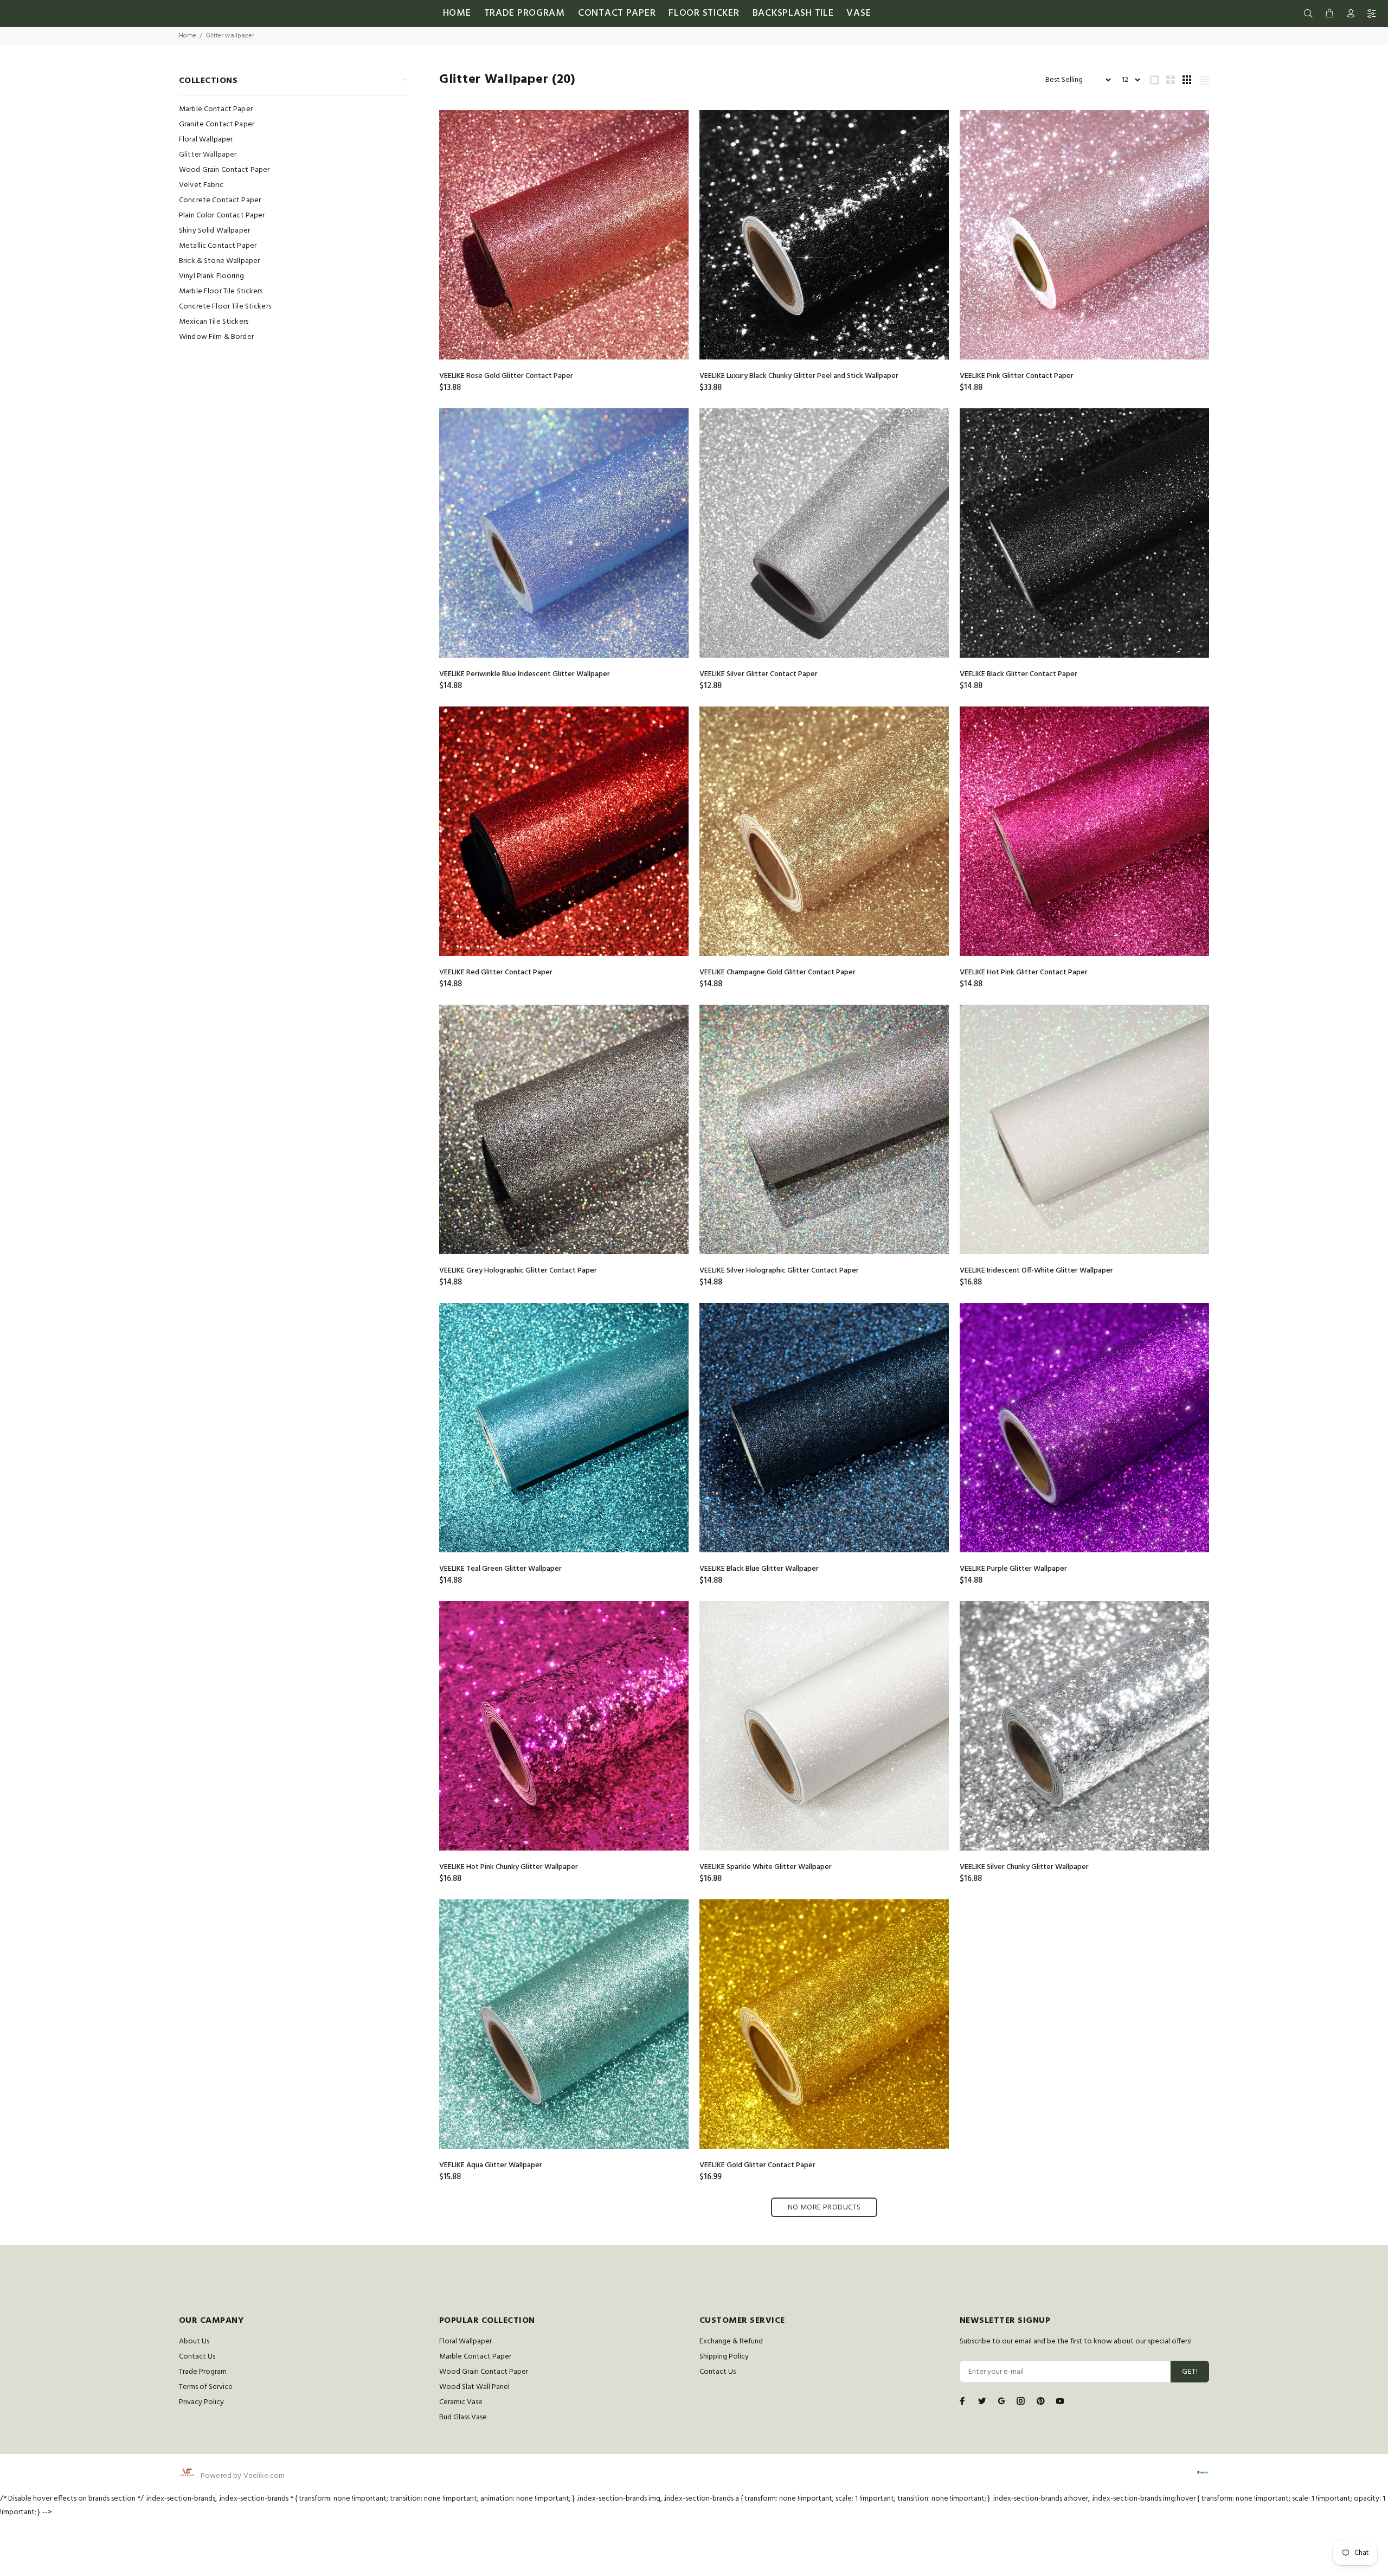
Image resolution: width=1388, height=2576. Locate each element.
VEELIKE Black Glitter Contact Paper (1018, 674)
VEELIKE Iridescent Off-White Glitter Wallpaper (1036, 1271)
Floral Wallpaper (206, 140)
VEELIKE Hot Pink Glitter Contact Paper (1024, 972)
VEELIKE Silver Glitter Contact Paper (759, 674)
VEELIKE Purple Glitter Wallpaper (1013, 1569)
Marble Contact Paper (216, 109)
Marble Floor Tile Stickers (221, 291)
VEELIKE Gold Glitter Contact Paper (757, 2165)
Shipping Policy (724, 2357)
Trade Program (203, 2372)
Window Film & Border (216, 336)
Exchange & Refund (731, 2341)
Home (188, 36)
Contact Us (197, 2357)
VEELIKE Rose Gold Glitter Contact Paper (506, 376)
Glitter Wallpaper (208, 155)
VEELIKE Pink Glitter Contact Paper (1017, 376)
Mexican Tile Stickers (214, 322)
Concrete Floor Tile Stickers (225, 307)
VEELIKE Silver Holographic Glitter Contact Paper (779, 1271)
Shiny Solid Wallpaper (214, 231)
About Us (194, 2341)
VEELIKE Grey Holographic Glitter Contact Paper (518, 1271)
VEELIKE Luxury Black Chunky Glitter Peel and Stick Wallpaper (799, 376)
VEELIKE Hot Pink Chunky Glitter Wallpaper (509, 1867)
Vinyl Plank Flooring (211, 276)
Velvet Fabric (201, 185)
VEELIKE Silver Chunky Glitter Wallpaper (1024, 1867)
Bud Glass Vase (463, 2417)
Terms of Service (206, 2387)
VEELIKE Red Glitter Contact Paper (496, 972)
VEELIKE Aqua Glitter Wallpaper (491, 2165)
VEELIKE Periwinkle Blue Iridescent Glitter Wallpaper (525, 674)
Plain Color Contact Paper (222, 216)
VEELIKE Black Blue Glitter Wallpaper (759, 1569)
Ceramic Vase (461, 2402)
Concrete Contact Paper (220, 200)
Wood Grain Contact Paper (224, 170)
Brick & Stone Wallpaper (219, 261)
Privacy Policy (201, 2402)
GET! (1190, 2372)
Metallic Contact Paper (218, 246)
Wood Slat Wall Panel (474, 2387)
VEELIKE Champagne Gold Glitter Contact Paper (777, 972)
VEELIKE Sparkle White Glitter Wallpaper (766, 1867)
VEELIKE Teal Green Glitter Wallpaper (500, 1569)
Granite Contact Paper (217, 124)
